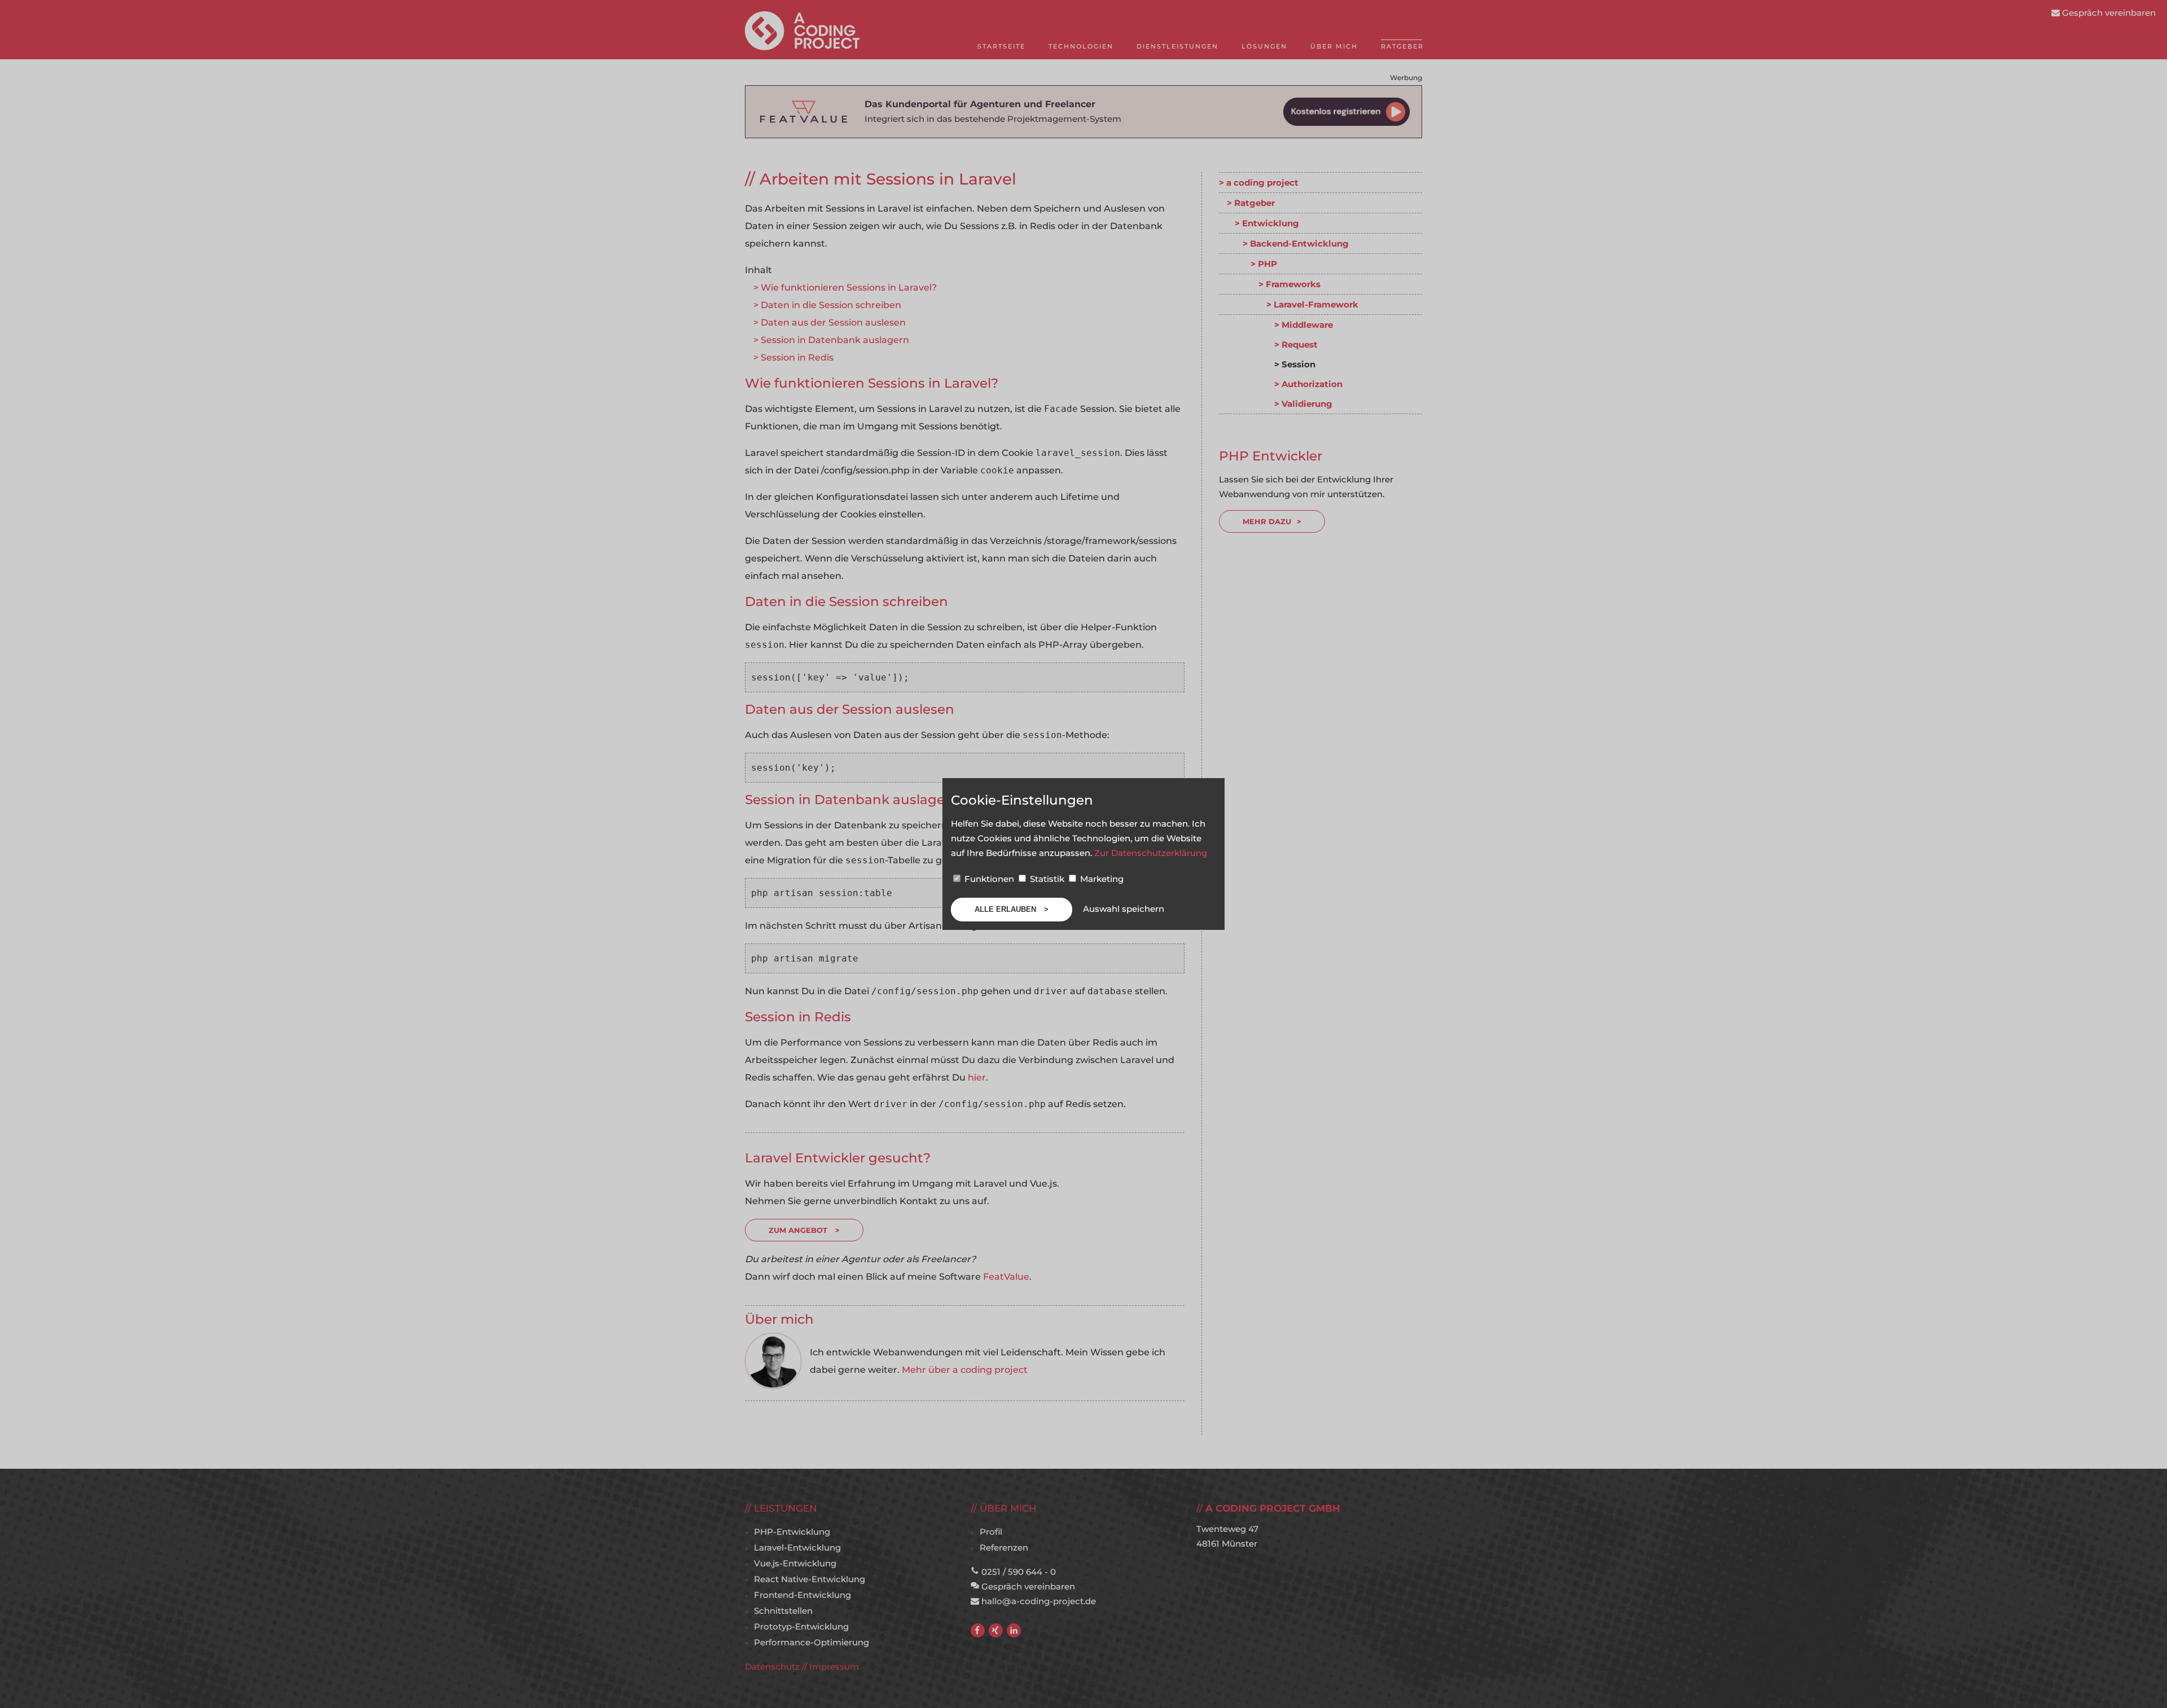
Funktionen (989, 879)
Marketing (1101, 879)
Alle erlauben (1006, 909)
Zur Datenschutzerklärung (1151, 853)
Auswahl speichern (1124, 909)
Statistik (1047, 879)
